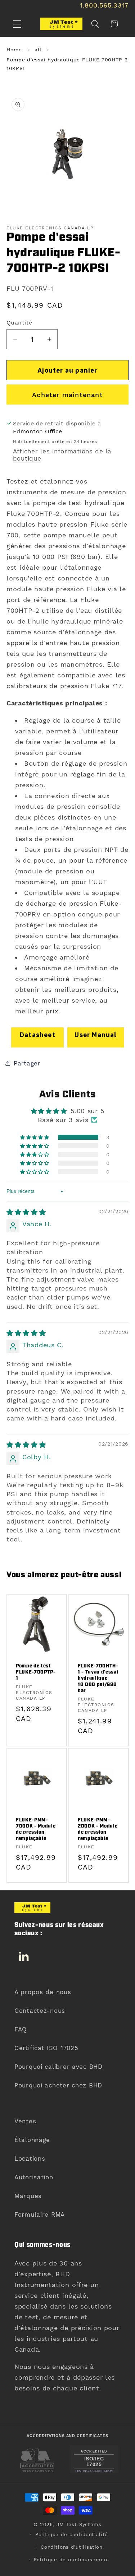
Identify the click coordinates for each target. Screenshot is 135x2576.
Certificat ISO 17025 (46, 2048)
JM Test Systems (79, 2524)
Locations (30, 2159)
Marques (28, 2196)
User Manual (95, 1035)
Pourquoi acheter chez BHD (58, 2085)
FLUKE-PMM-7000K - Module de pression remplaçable (36, 1829)
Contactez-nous (40, 2011)
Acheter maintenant (67, 395)
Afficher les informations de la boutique (62, 455)
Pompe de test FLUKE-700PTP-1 (36, 1672)
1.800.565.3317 (104, 5)
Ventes (25, 2121)
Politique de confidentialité (72, 2535)
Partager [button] (27, 1063)
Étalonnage (32, 2140)
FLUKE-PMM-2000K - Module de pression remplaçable (98, 1829)
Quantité (19, 323)
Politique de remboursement (72, 2560)
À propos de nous (43, 1992)
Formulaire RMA (40, 2215)
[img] (26, 1212)
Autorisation (34, 2177)
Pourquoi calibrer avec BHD (58, 2067)
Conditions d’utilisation (72, 2547)
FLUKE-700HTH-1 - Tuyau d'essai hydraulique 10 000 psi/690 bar (98, 1679)
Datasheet (38, 1035)
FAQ (21, 2029)
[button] (17, 24)
